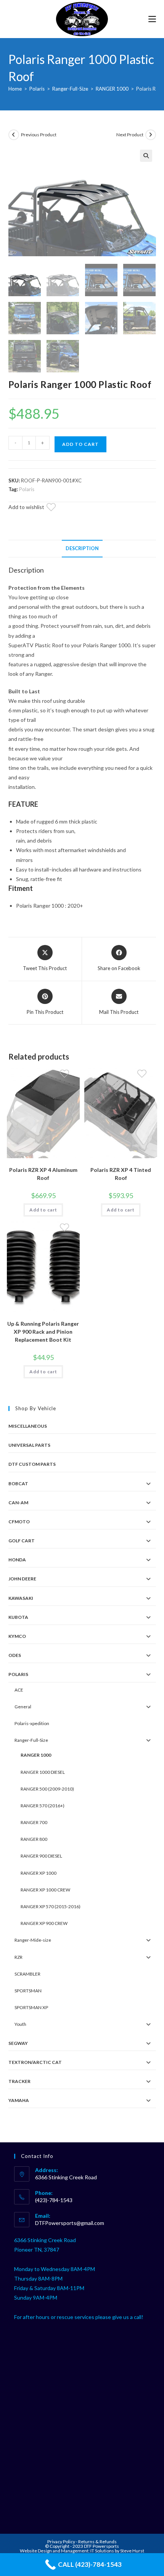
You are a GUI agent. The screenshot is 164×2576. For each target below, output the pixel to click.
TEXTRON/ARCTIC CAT (35, 2062)
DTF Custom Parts (32, 1464)
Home (15, 89)
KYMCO (17, 1636)
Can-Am (18, 1503)
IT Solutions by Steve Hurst (117, 2551)
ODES (15, 1655)
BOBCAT (18, 1484)
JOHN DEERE (22, 1579)
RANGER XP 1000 (39, 1873)
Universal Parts (29, 1445)
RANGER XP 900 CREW (44, 1923)
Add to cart (80, 444)
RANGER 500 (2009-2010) (47, 1789)
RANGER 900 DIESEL (41, 1856)
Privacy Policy (62, 2542)
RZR (18, 1957)
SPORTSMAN (28, 1991)
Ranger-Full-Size (70, 89)
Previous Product (39, 135)
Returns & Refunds (97, 2542)
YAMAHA (19, 2100)
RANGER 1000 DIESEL (43, 1772)
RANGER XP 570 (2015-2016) (51, 1906)
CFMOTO (19, 1522)
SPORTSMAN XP (31, 2007)
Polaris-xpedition (32, 1723)
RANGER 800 (34, 1839)
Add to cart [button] (43, 1210)
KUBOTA (18, 1617)
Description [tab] (82, 548)
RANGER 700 (34, 1822)
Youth (20, 2024)
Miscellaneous (28, 1426)
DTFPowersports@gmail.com (70, 2223)
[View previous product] (14, 135)
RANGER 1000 (112, 89)
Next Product (130, 135)
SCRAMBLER (27, 1974)
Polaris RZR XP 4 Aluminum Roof (43, 1174)
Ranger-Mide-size (33, 1940)
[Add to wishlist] (56, 508)
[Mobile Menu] (152, 19)
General (23, 1707)
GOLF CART (22, 1541)
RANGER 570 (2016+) (43, 1806)
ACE (19, 1690)
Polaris (37, 89)
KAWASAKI (21, 1598)
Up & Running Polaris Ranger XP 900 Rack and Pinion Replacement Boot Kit (43, 1332)
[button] (146, 156)
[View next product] (151, 135)
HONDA (17, 1560)
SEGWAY (18, 2043)
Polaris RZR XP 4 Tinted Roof (121, 1174)
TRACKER (19, 2081)
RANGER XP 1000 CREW (45, 1890)
